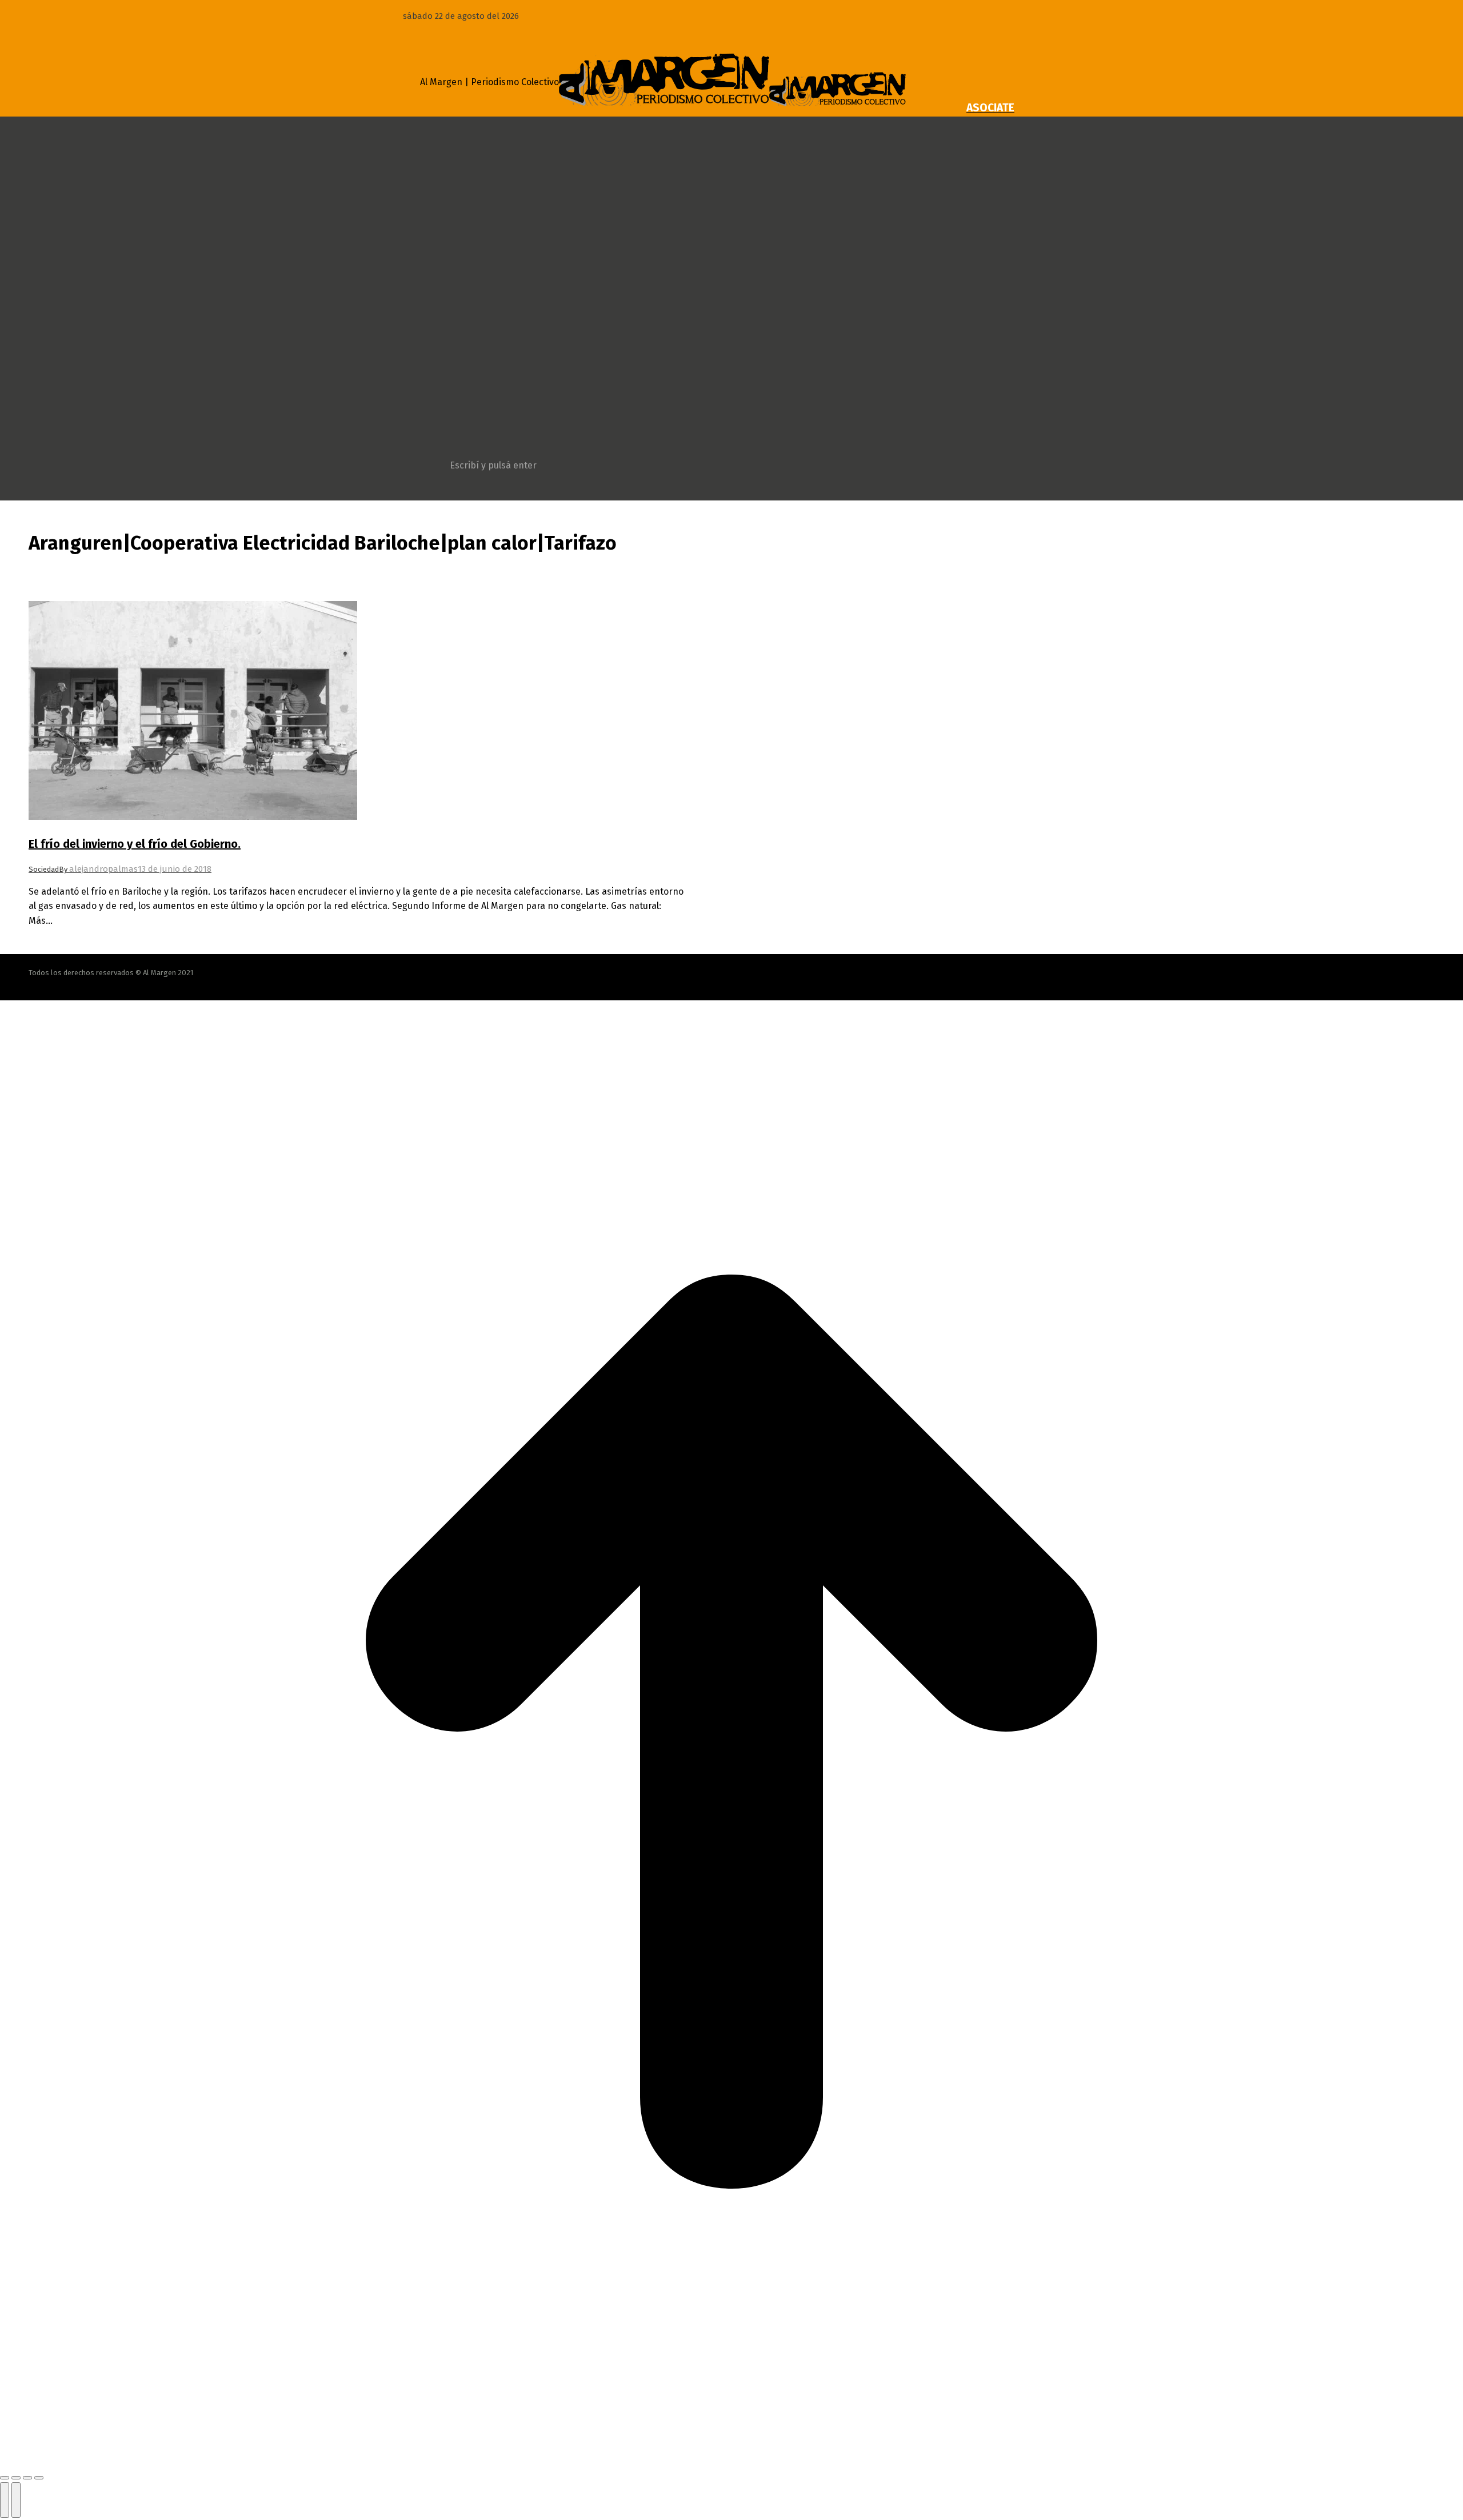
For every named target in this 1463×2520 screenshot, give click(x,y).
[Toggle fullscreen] (27, 2478)
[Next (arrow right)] (16, 2500)
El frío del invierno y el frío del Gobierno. (135, 844)
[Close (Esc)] (5, 2478)
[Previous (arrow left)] (5, 2500)
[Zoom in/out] (39, 2478)
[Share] (16, 2478)
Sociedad (44, 869)
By (98, 869)
